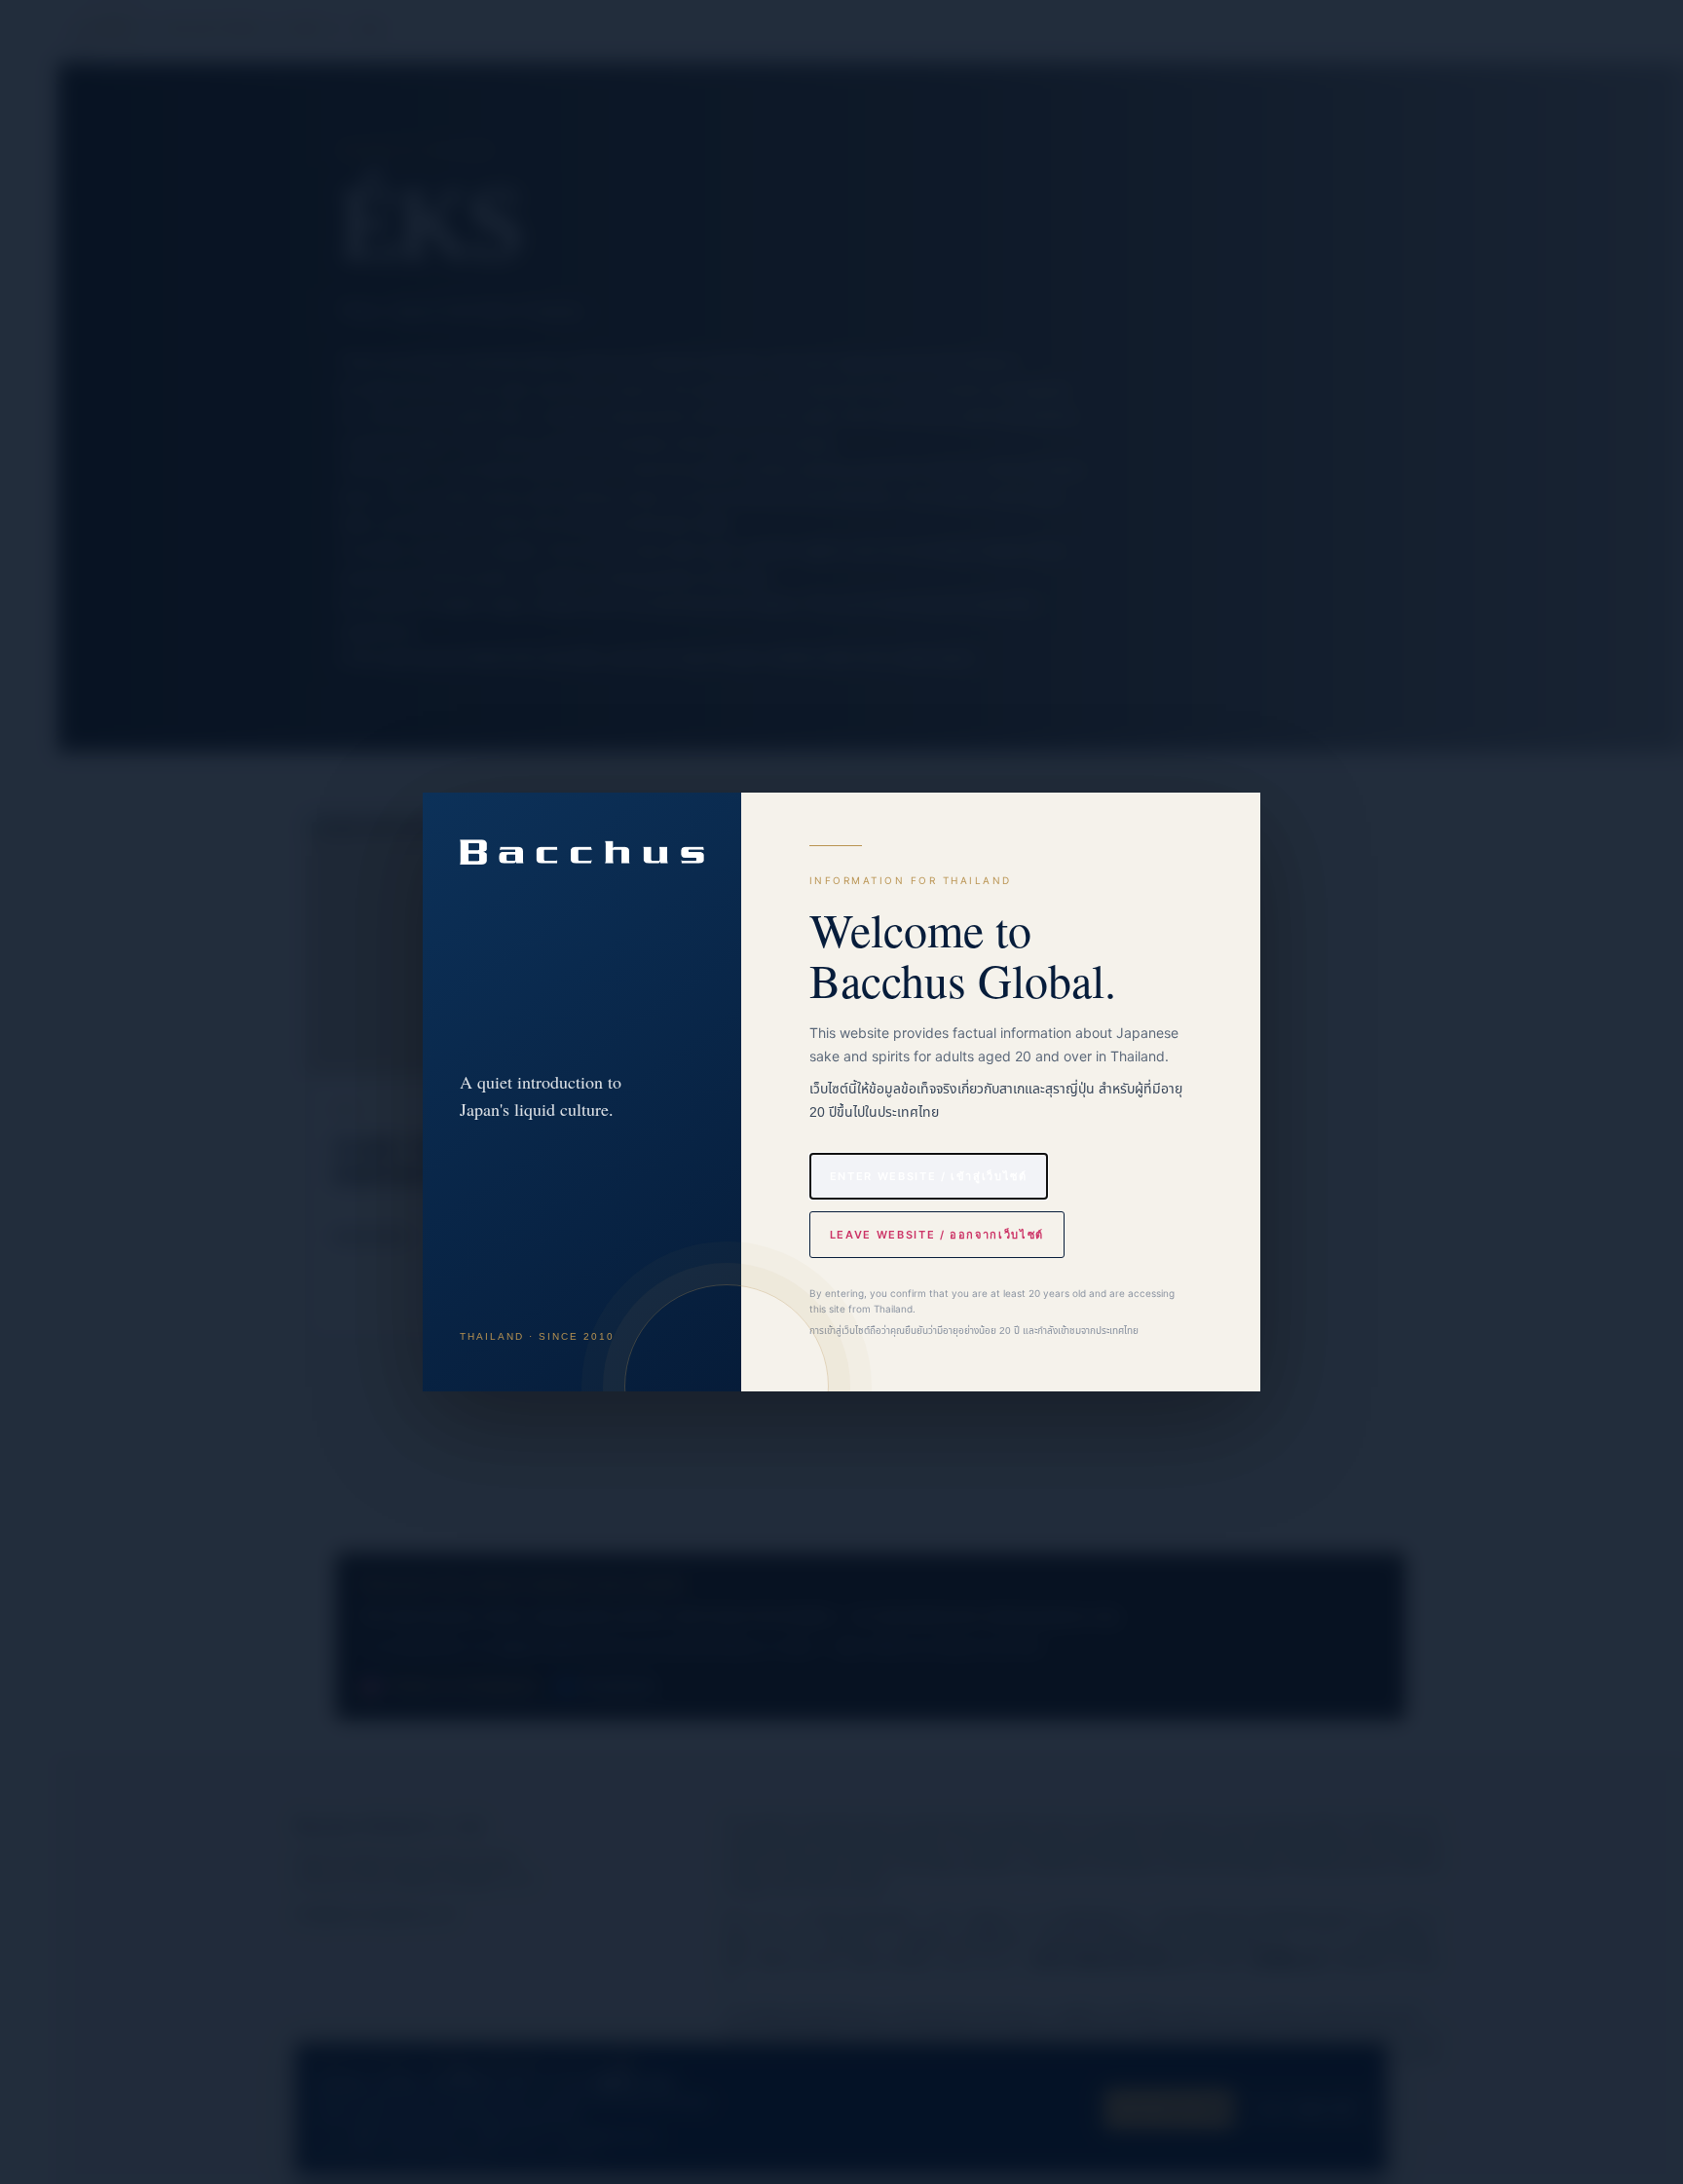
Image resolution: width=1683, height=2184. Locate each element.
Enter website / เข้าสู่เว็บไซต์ (929, 1176)
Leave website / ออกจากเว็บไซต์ (937, 1235)
